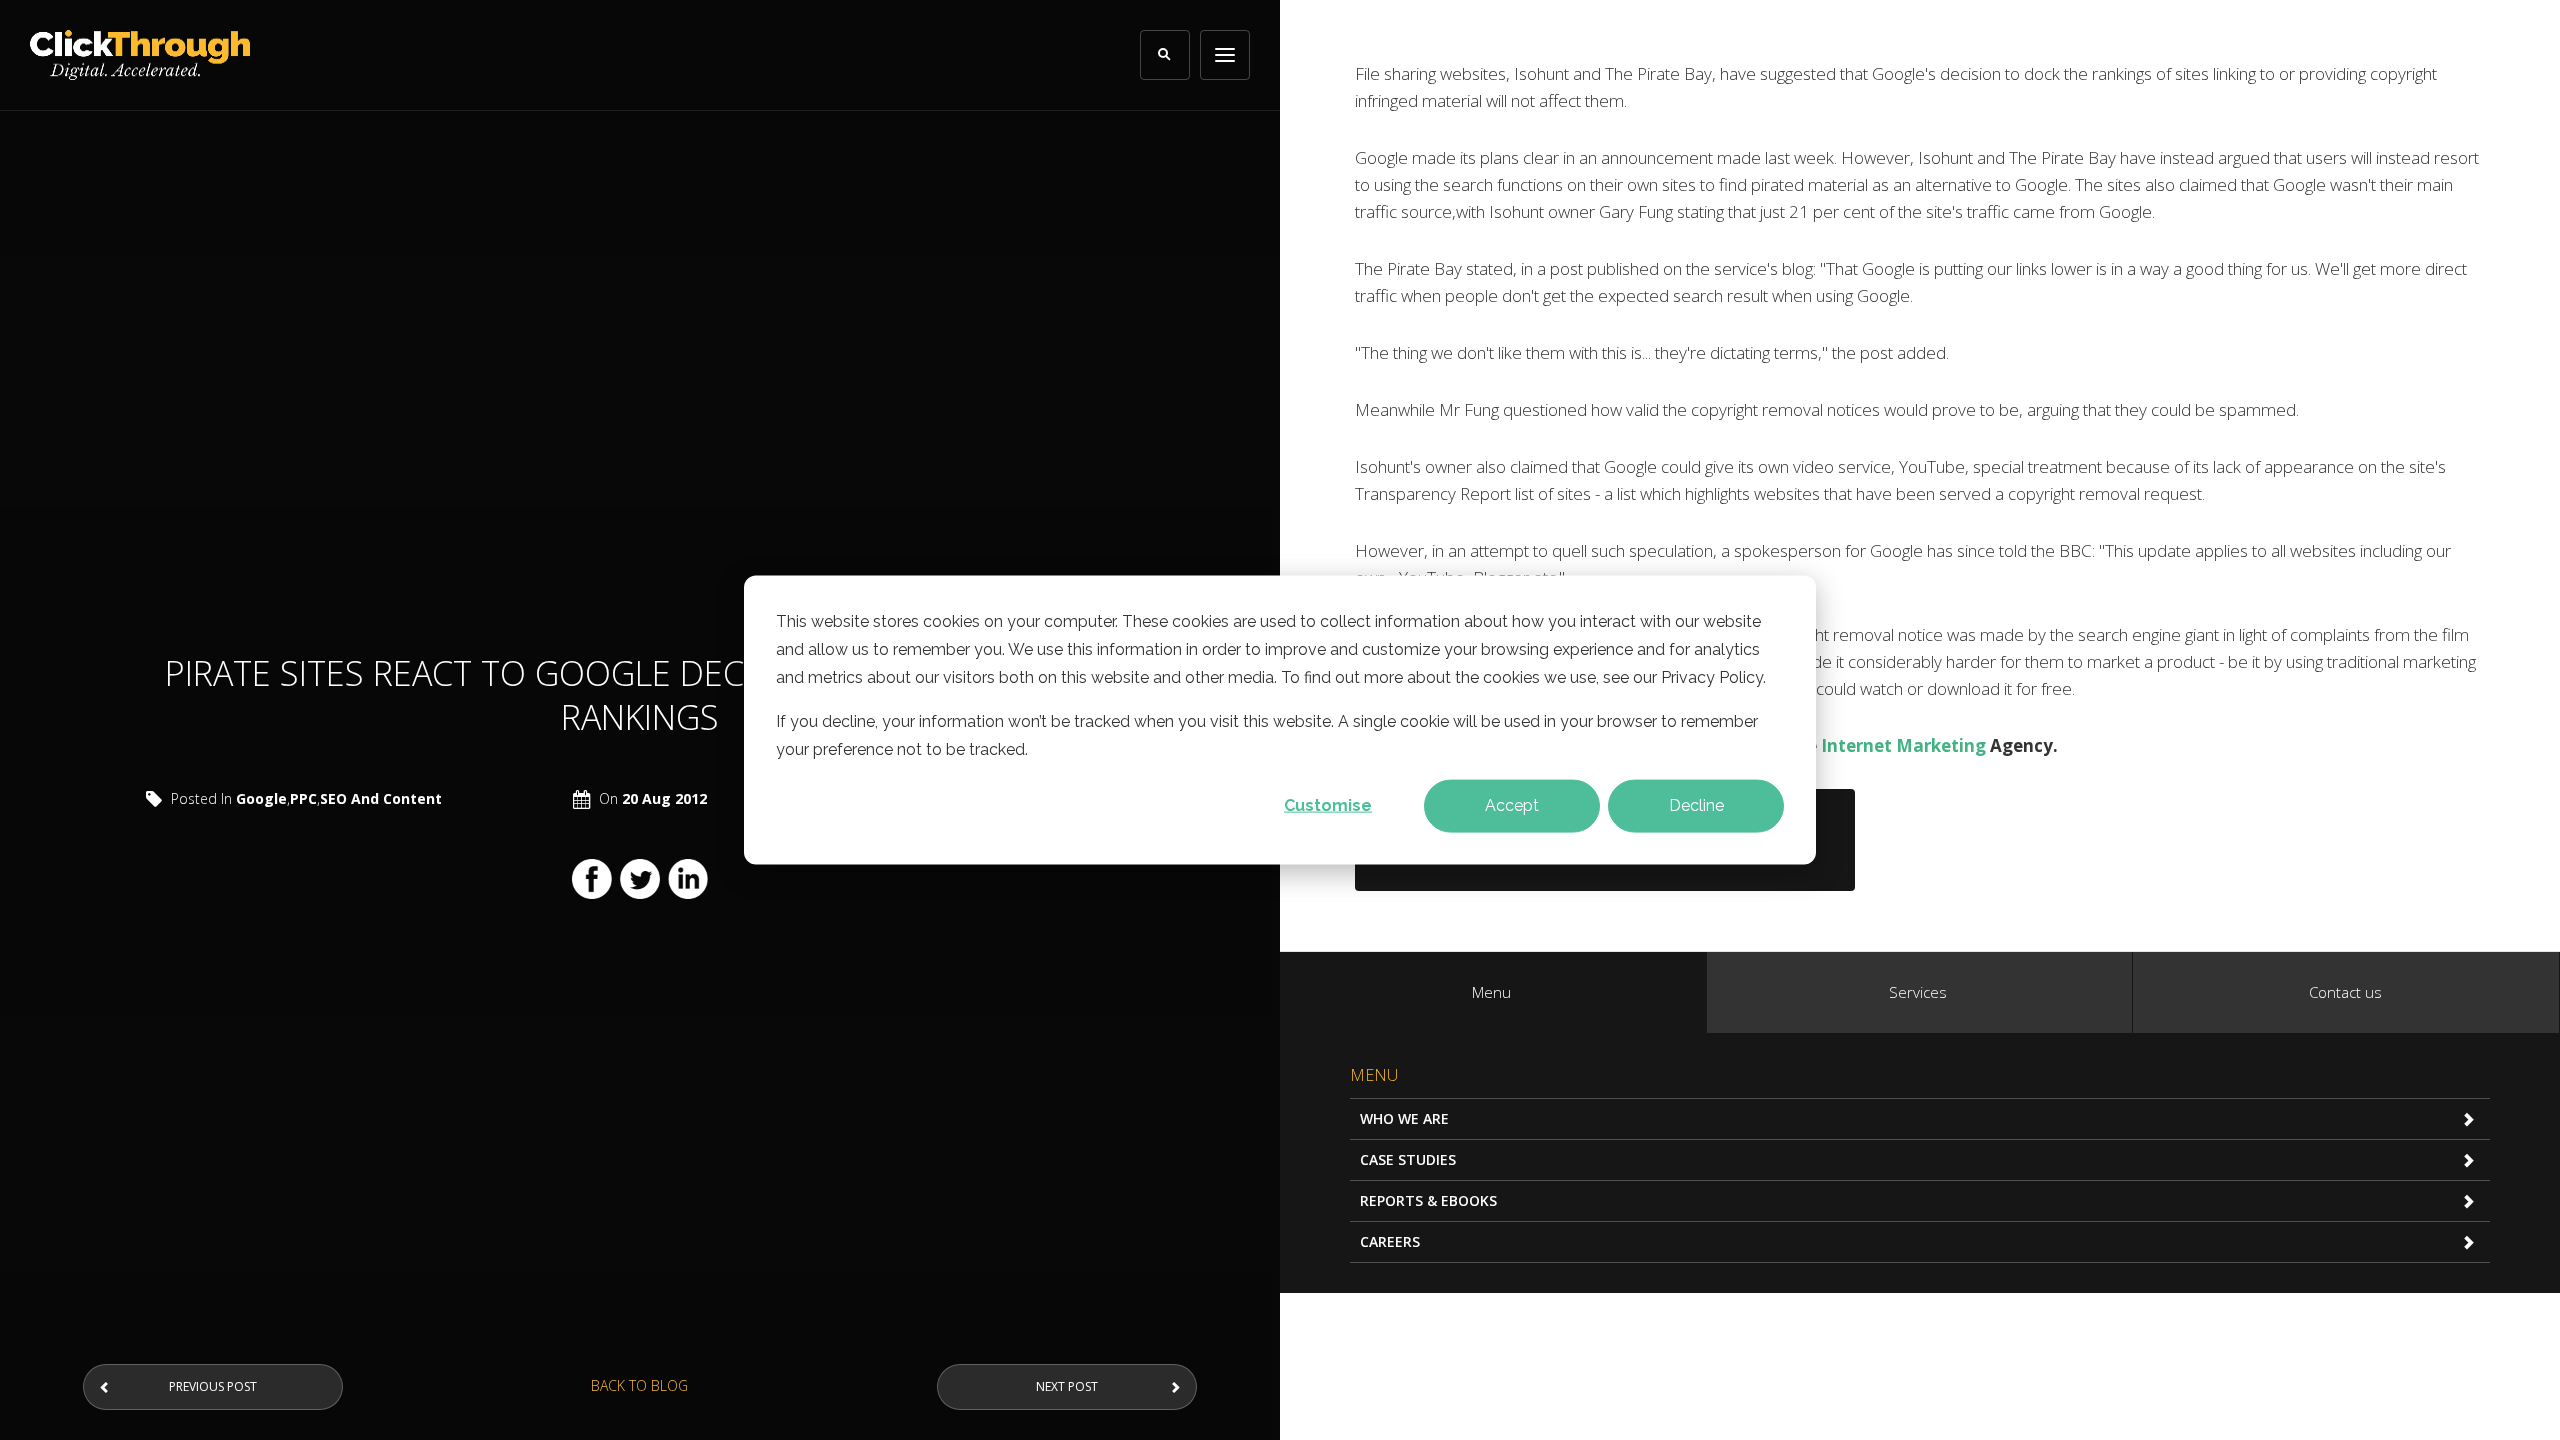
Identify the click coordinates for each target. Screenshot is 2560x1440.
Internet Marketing (1903, 745)
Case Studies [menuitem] (1408, 1159)
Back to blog (639, 1385)
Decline (1696, 805)
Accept (1512, 805)
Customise (1328, 805)
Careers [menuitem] (1390, 1241)
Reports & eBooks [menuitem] (1428, 1200)
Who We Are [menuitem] (1404, 1118)
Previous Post (213, 1386)
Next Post (1067, 1386)
